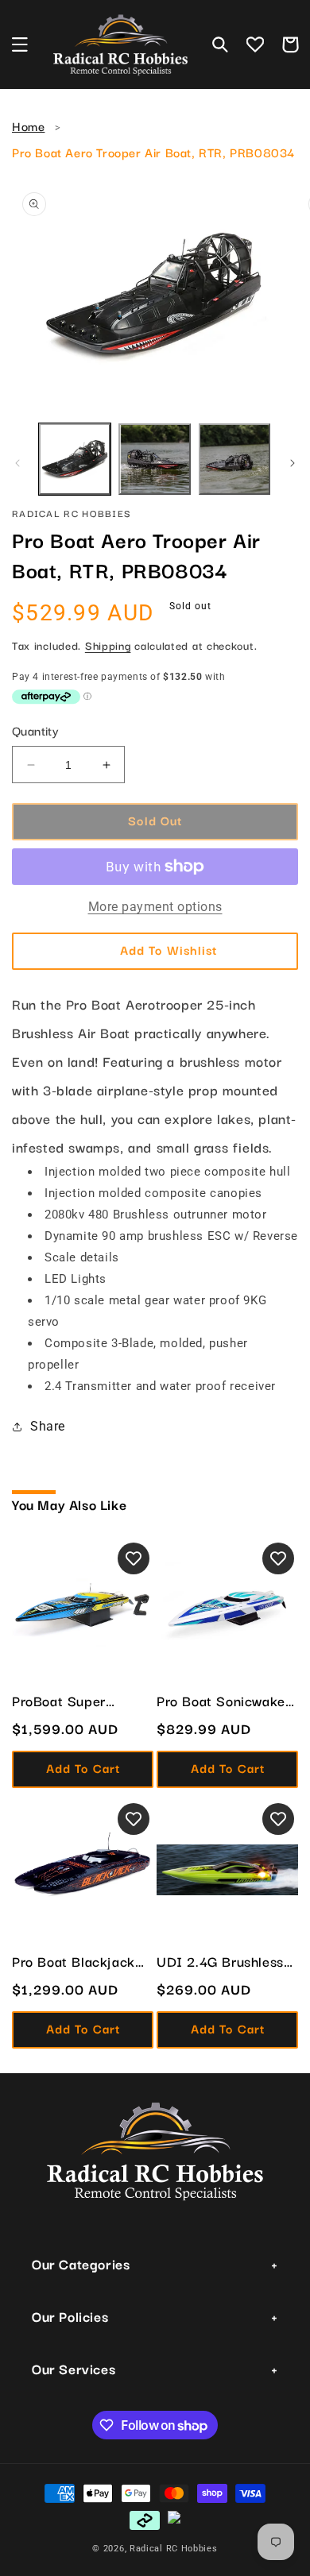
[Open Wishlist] (255, 44)
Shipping (108, 645)
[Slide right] (293, 463)
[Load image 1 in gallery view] (75, 459)
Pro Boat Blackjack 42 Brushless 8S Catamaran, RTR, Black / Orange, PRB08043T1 (74, 1961)
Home (28, 126)
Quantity (35, 730)
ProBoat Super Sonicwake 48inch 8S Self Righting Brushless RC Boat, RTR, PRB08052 (82, 1701)
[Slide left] (17, 463)
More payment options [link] (155, 907)
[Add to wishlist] (134, 1558)
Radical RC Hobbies (174, 2549)
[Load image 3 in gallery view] (234, 459)
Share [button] (48, 1426)
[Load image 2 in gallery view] (154, 459)
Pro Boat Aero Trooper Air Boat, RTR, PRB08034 (153, 152)
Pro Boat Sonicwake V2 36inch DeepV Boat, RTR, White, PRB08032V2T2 (221, 1701)
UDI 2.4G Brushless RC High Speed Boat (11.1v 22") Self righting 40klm (223, 1961)
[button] (20, 44)
